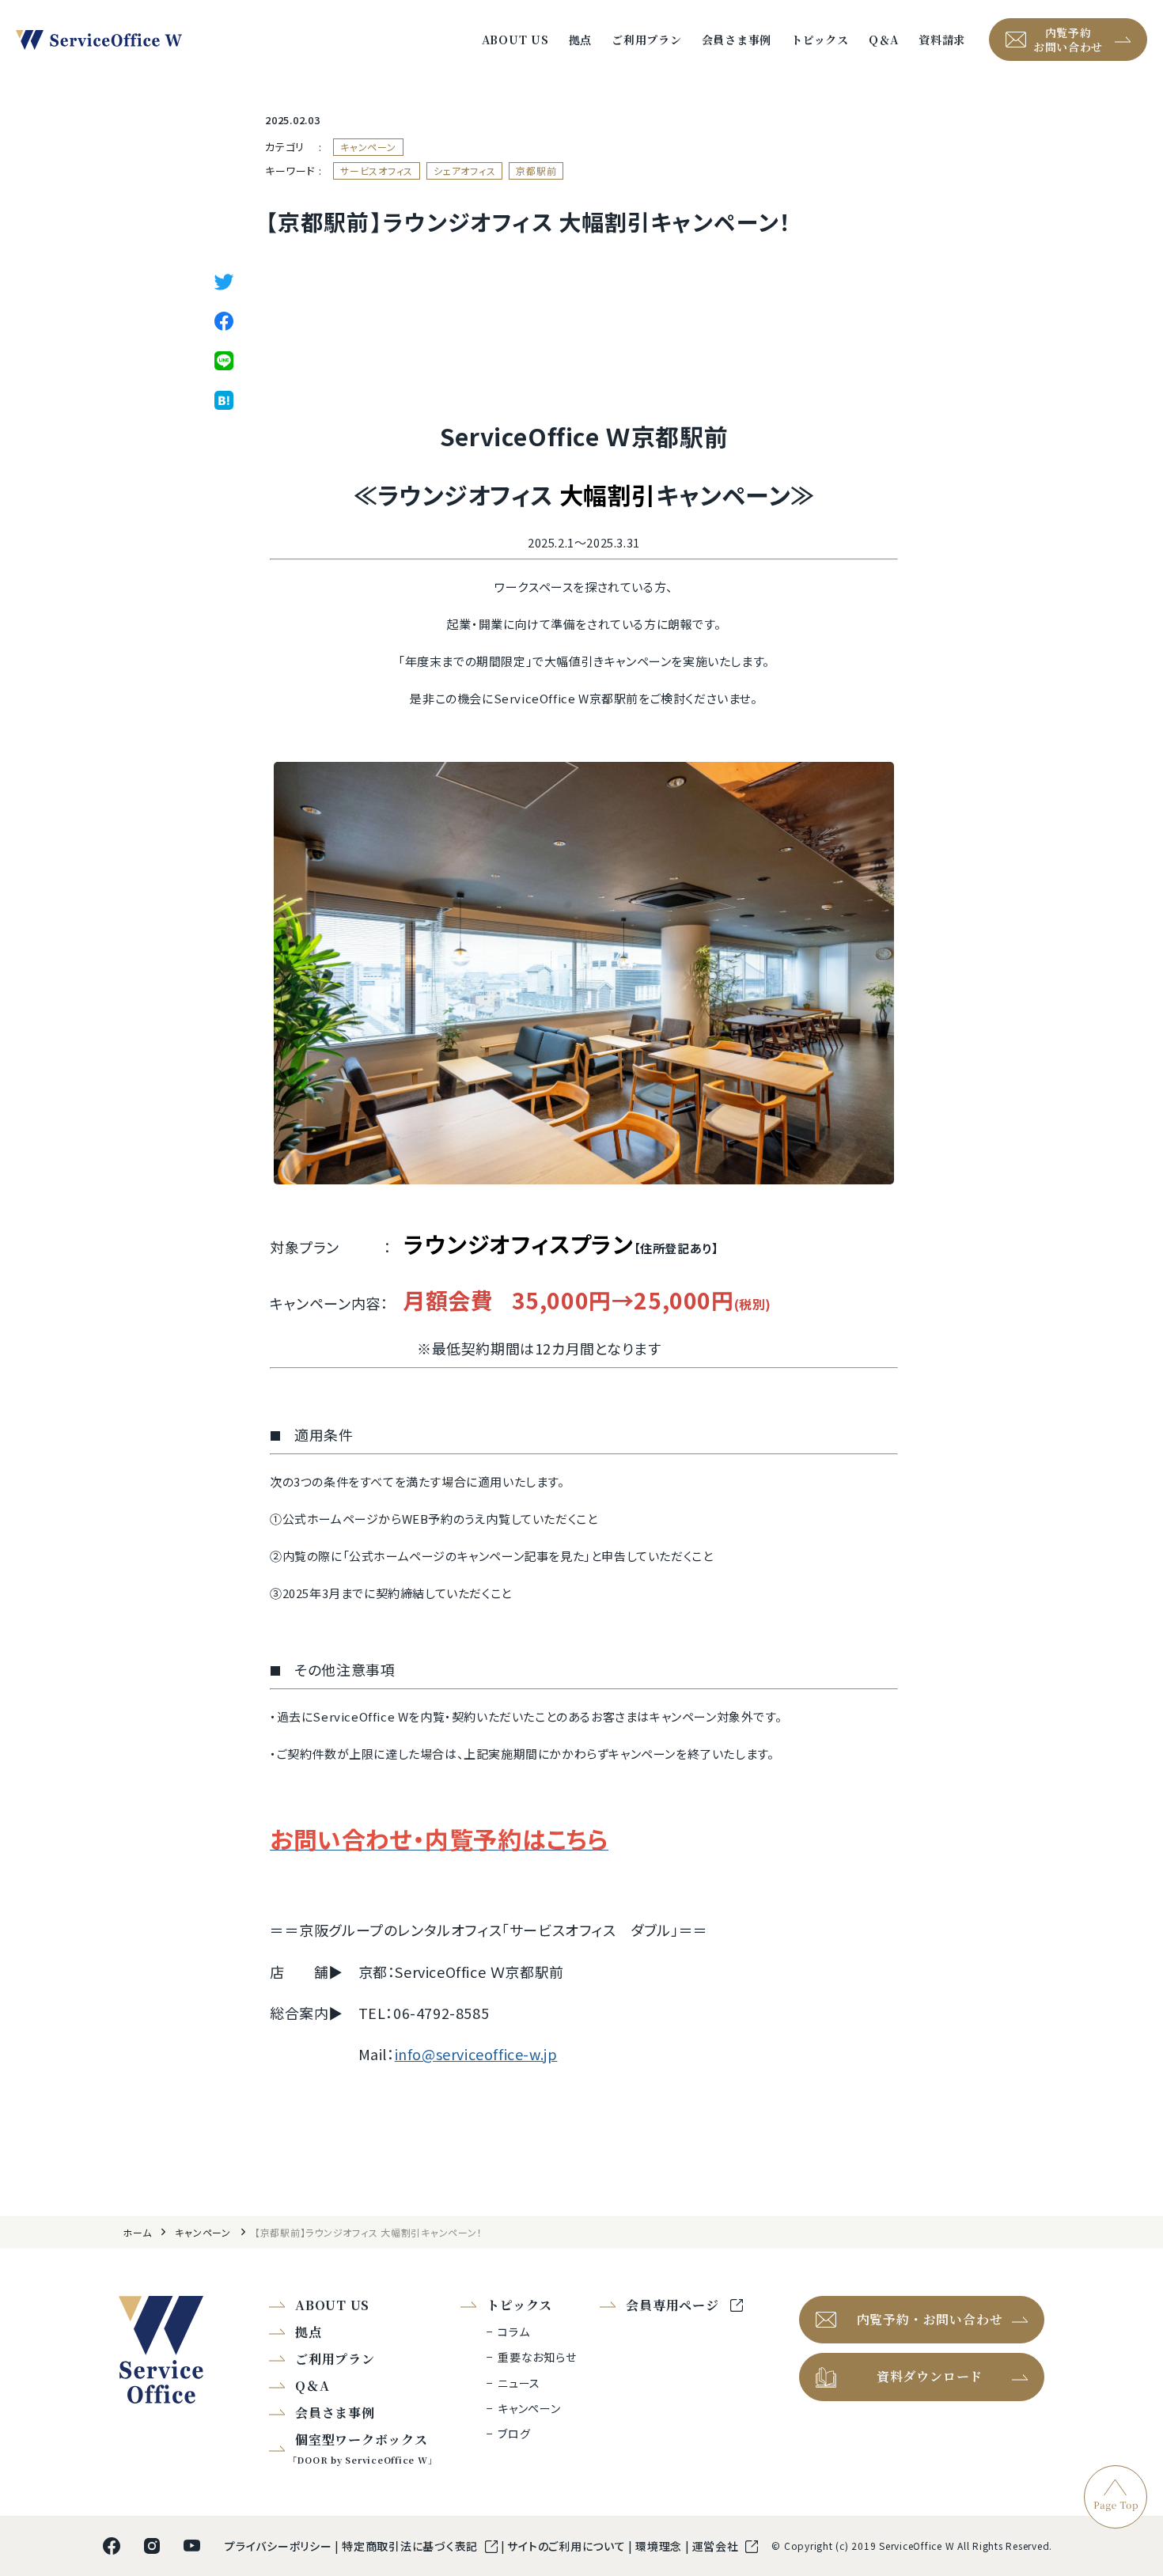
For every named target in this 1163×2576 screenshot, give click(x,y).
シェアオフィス (464, 170)
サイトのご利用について (568, 2546)
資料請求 (942, 40)
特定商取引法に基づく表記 (411, 2546)
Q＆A (884, 40)
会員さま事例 (737, 40)
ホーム (137, 2232)
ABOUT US (515, 40)
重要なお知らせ (537, 2357)
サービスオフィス (377, 170)
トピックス (820, 40)
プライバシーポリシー (280, 2546)
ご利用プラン (647, 40)
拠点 (581, 40)
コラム (513, 2332)
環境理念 (660, 2546)
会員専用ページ (674, 2305)
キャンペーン (368, 147)
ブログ (514, 2434)
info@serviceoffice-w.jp (476, 2054)
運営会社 (717, 2546)
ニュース (519, 2383)
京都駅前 (536, 170)
